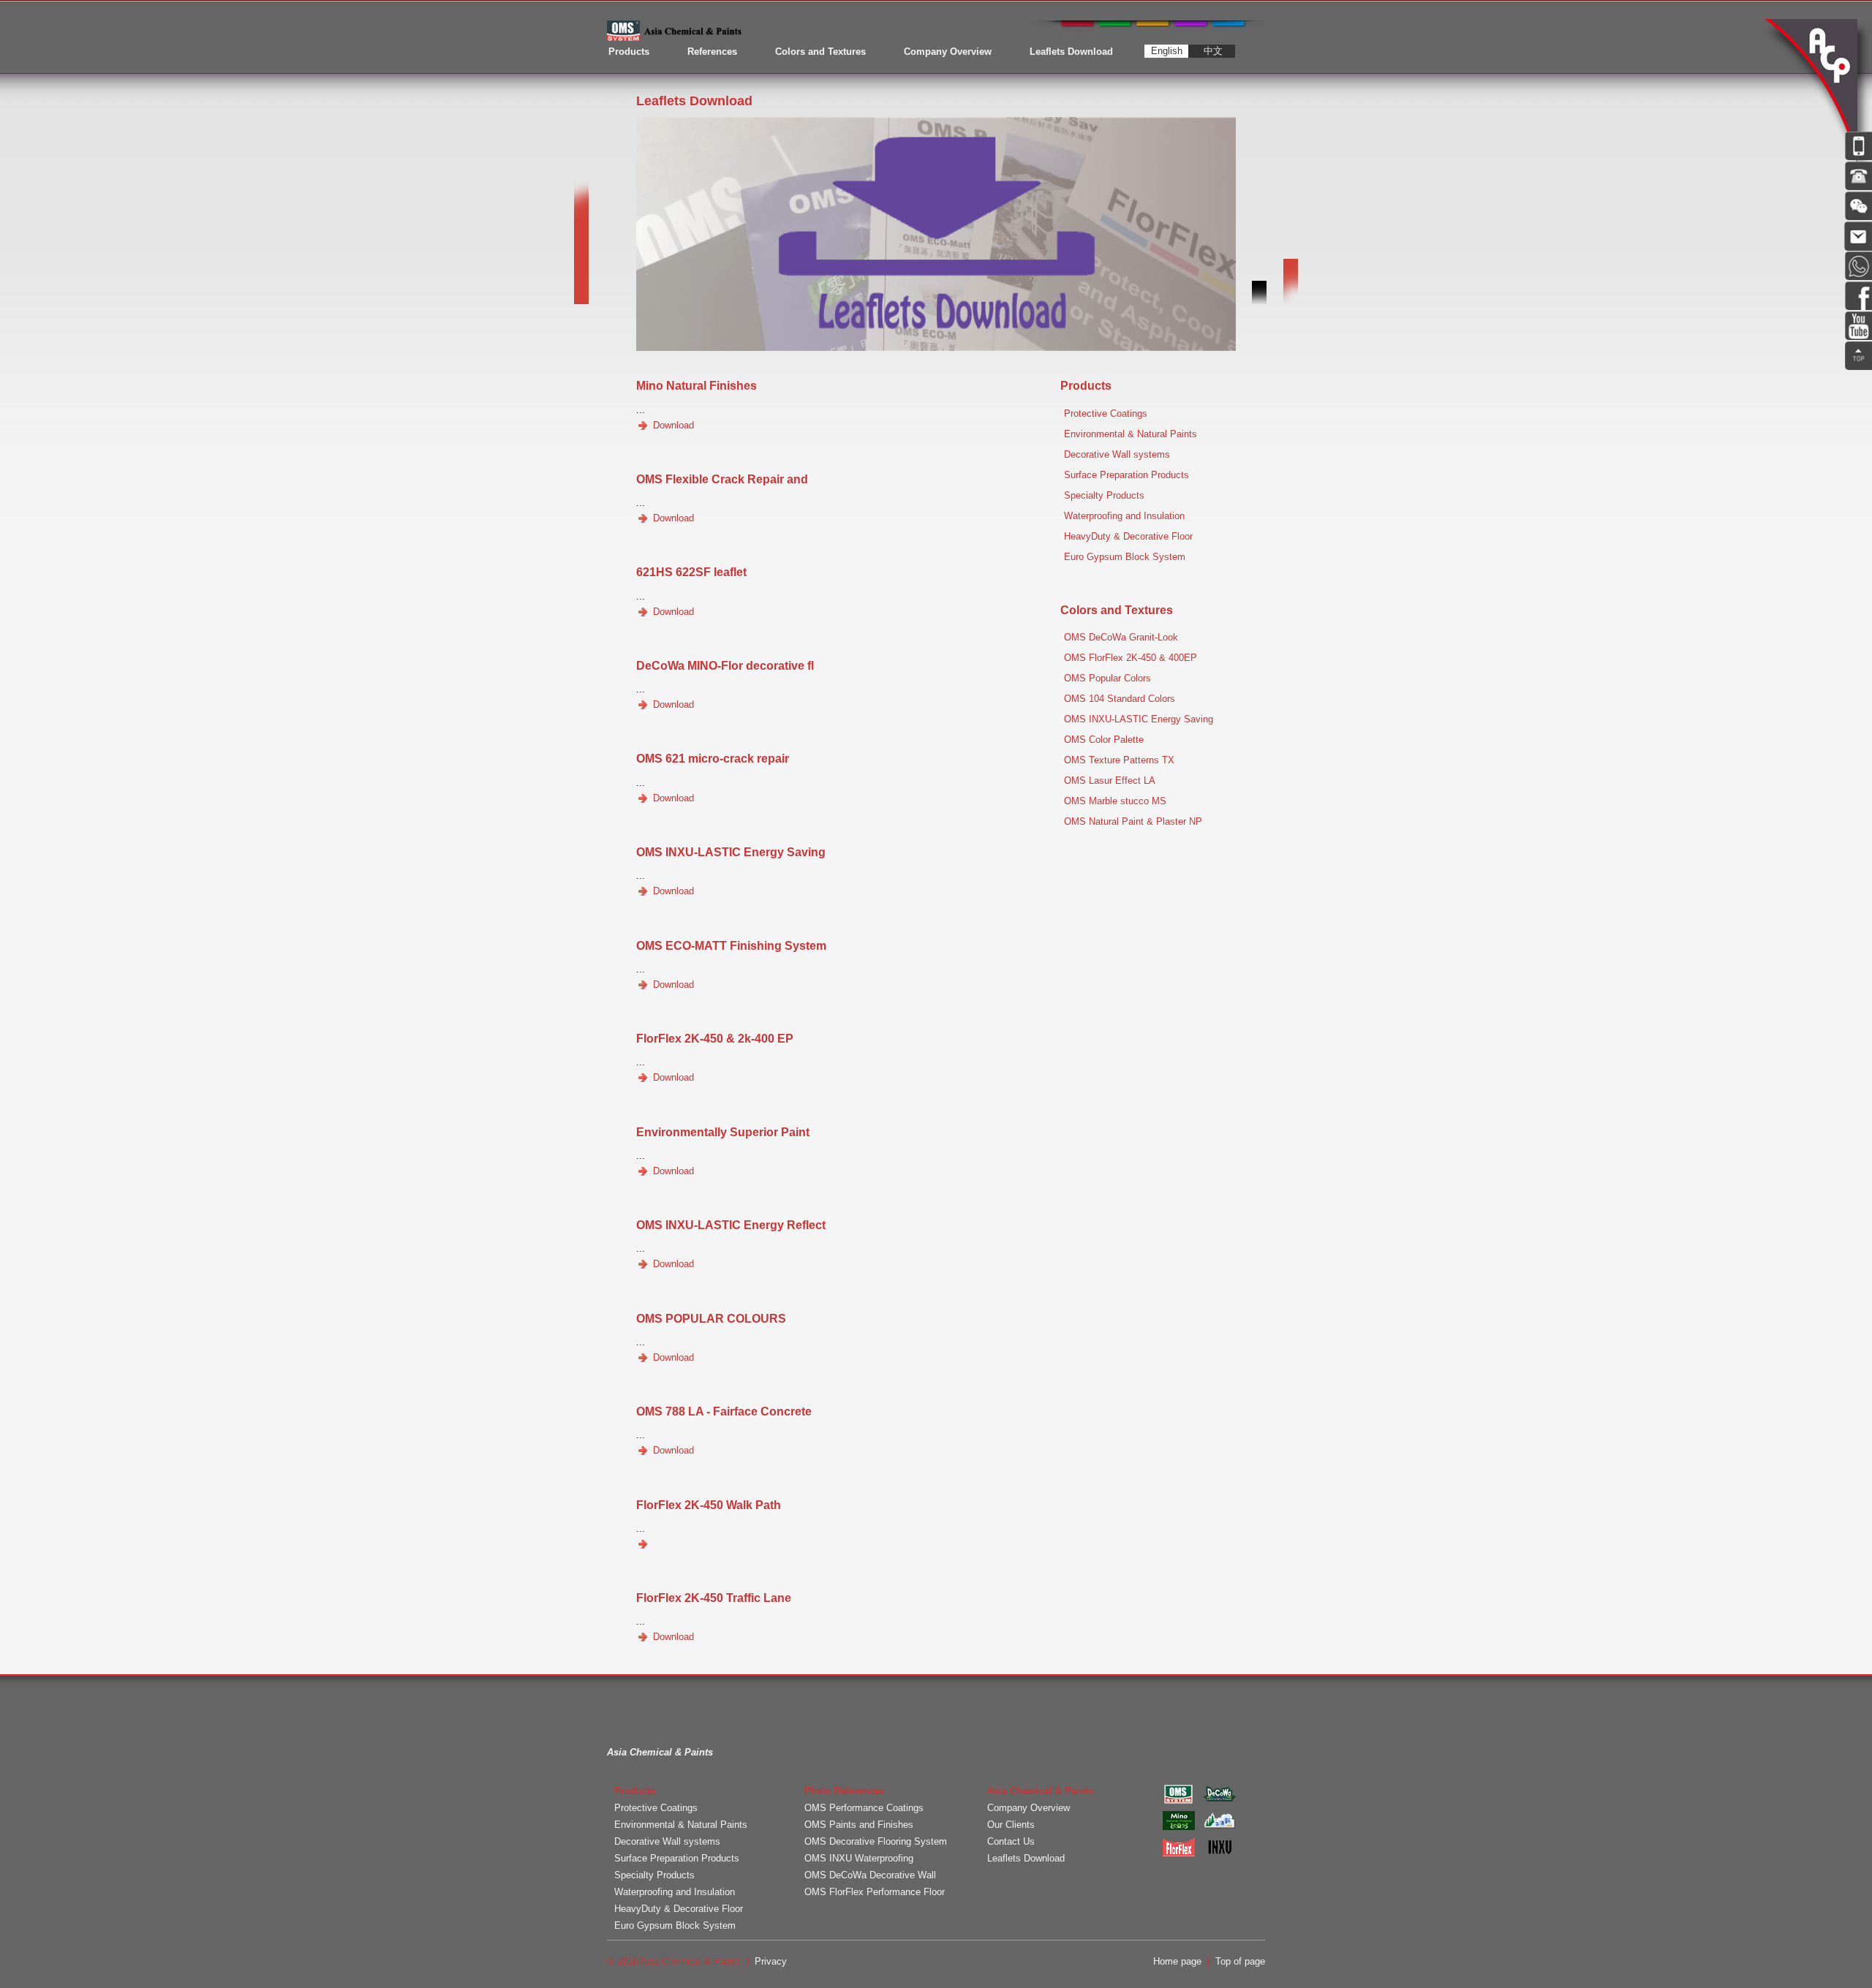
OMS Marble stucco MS (1115, 801)
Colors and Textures (820, 52)
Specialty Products (1104, 495)
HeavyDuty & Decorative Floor (1128, 536)
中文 (1213, 51)
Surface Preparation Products (1126, 475)
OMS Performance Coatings (864, 1808)
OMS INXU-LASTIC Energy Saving (1139, 719)
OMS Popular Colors (1107, 678)
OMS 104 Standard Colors (1120, 699)
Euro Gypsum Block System (1125, 557)
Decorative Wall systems (1117, 454)
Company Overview (948, 52)
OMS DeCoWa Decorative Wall (870, 1875)
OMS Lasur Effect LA (1110, 781)
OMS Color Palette (1104, 740)
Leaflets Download (1071, 52)
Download (672, 425)
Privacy (771, 1961)
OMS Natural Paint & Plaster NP (1133, 821)
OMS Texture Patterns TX (1119, 760)
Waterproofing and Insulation (1124, 516)
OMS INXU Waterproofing (859, 1858)
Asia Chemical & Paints (1813, 91)
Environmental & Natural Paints (1131, 434)
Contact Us (1011, 1841)
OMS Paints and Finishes (859, 1825)
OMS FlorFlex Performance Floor (875, 1892)
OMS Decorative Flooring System (876, 1841)
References (712, 52)
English (1167, 51)
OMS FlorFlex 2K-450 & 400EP (1131, 658)
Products (629, 52)
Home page (1177, 1961)
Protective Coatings (1106, 413)
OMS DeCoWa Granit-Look (1121, 637)
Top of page (1240, 1961)
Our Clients (1011, 1825)
